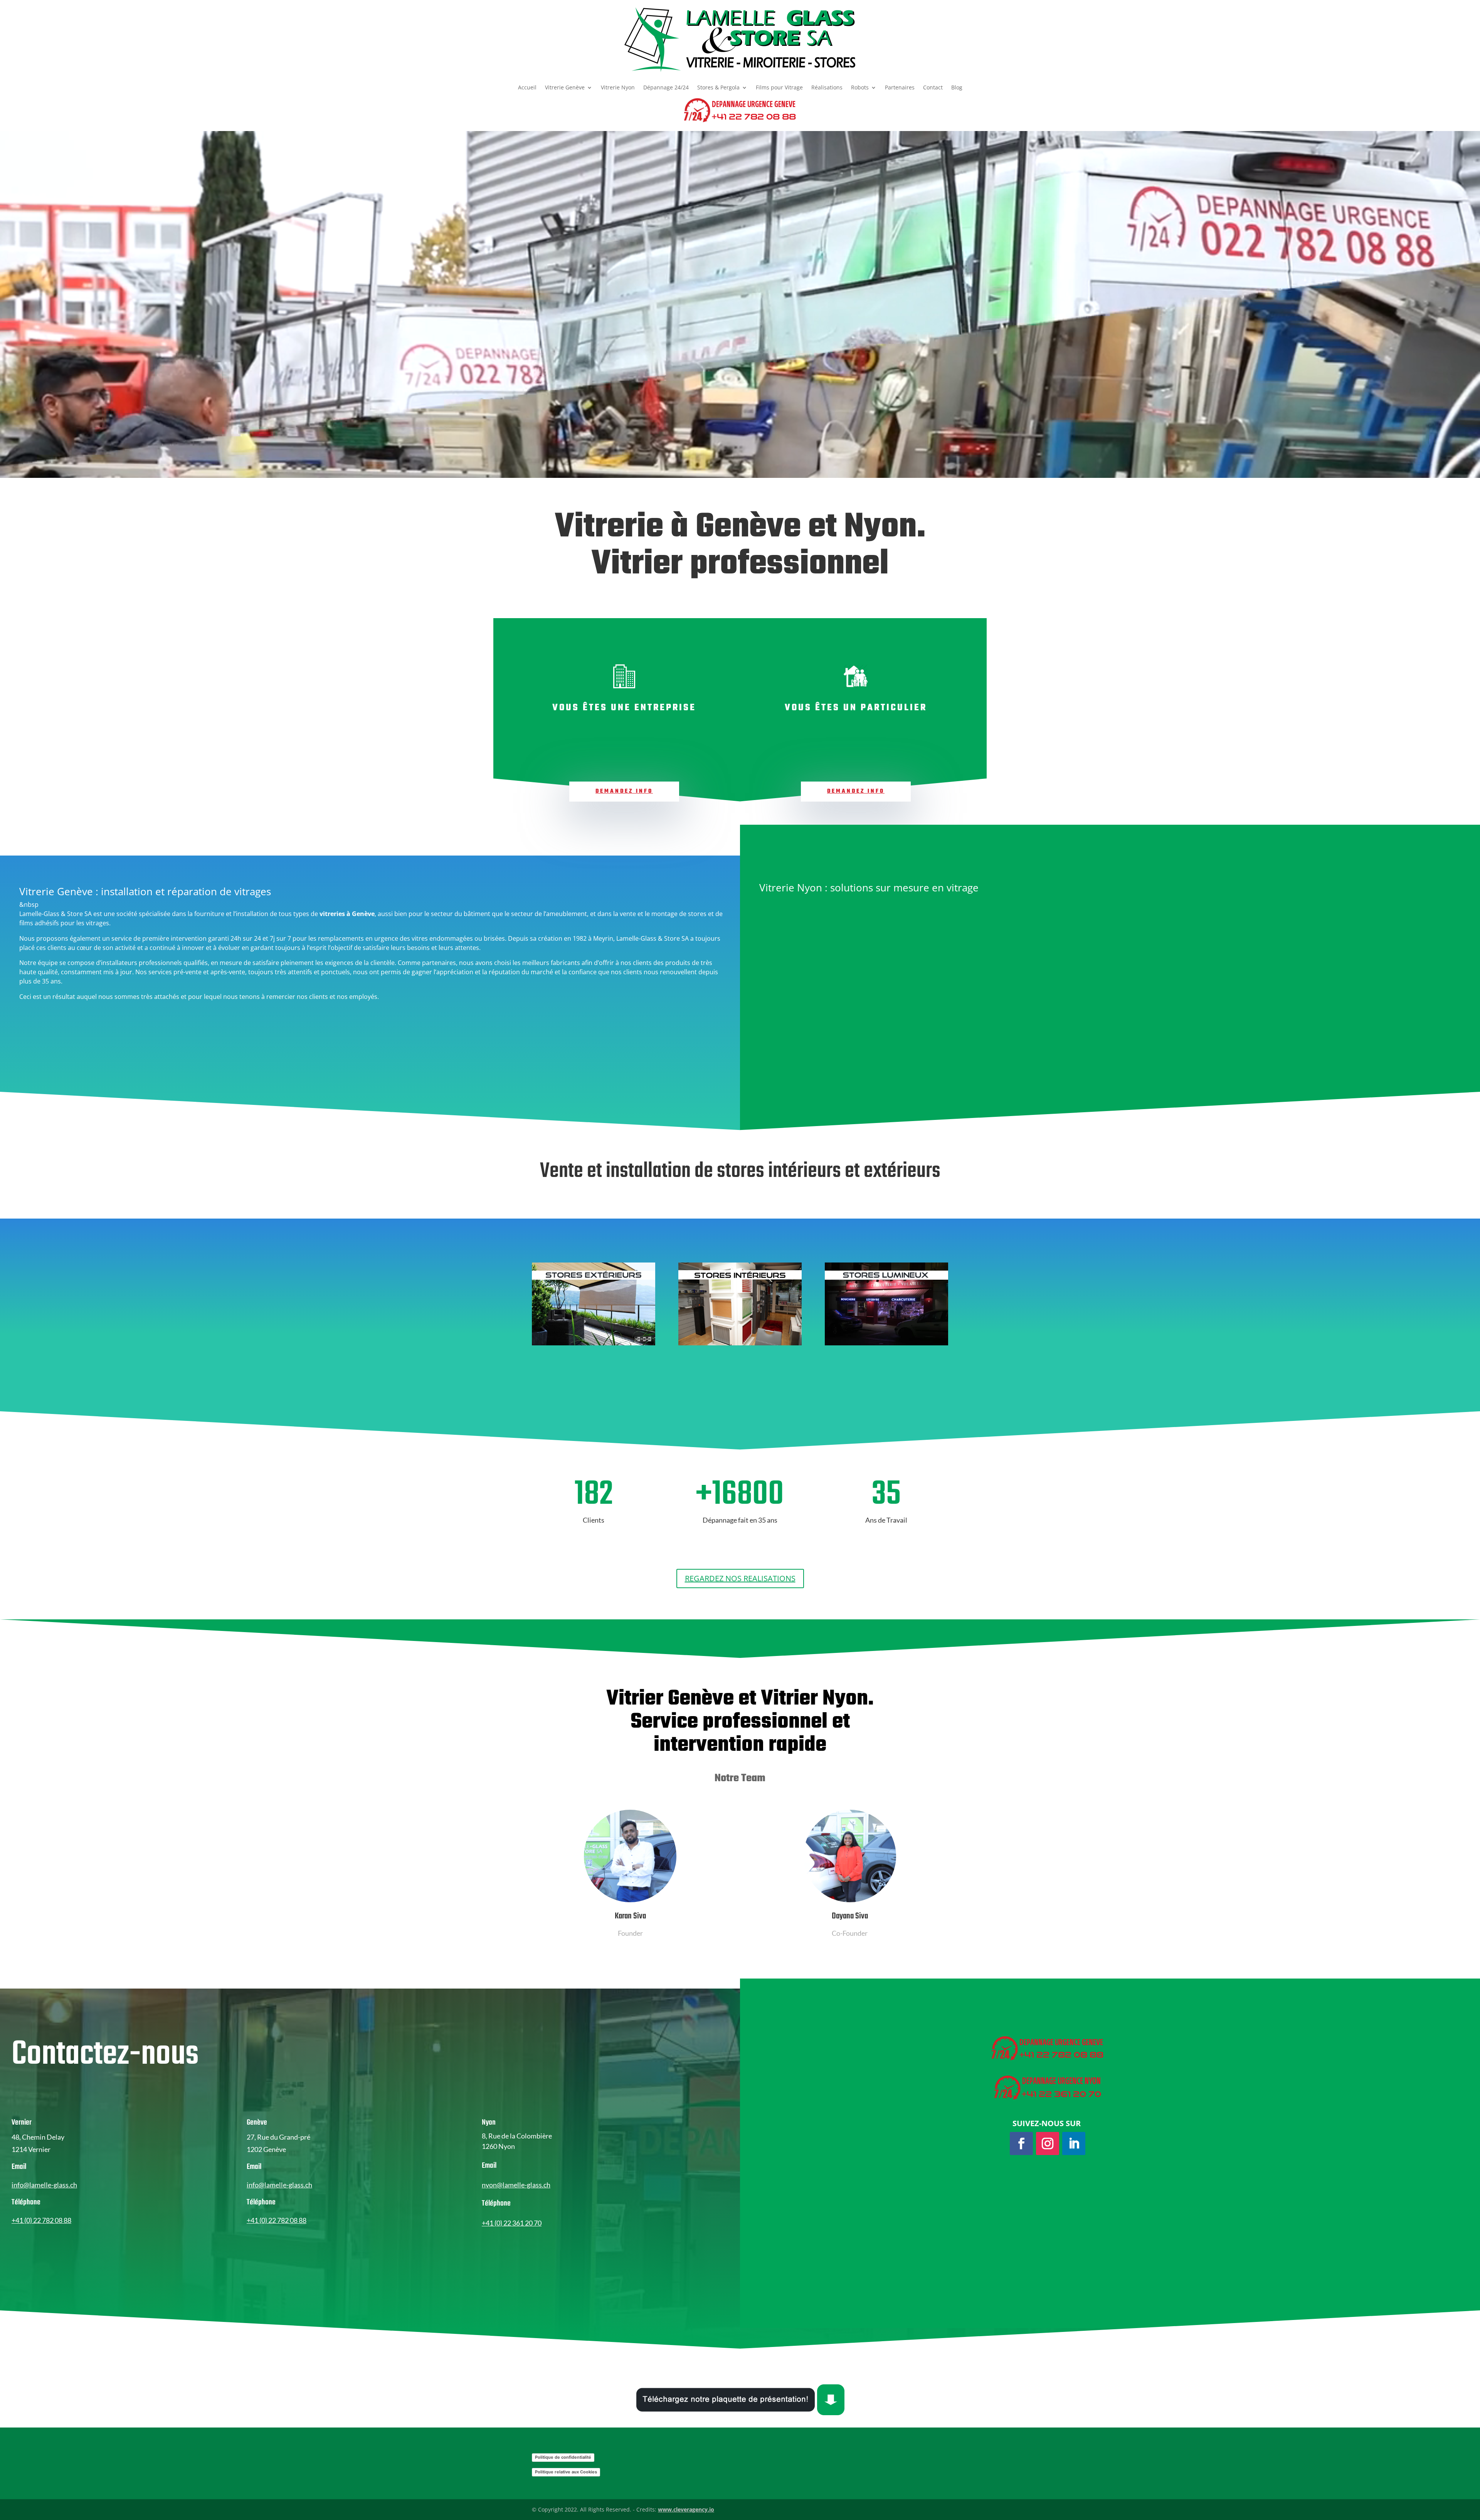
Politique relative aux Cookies (566, 2472)
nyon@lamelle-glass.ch (516, 2185)
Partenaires (900, 88)
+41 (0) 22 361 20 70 (512, 2223)
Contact (933, 88)
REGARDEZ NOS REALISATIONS (740, 1578)
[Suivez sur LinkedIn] (1074, 2143)
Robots (860, 88)
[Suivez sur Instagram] (1048, 2143)
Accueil (527, 88)
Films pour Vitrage (779, 88)
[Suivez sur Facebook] (1021, 2143)
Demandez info (624, 791)
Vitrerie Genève (565, 88)
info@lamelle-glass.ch (44, 2185)
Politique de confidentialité (563, 2457)
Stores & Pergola (718, 88)
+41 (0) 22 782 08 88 (41, 2220)
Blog (957, 88)
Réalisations (827, 88)
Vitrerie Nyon (618, 88)
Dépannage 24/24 (666, 88)
